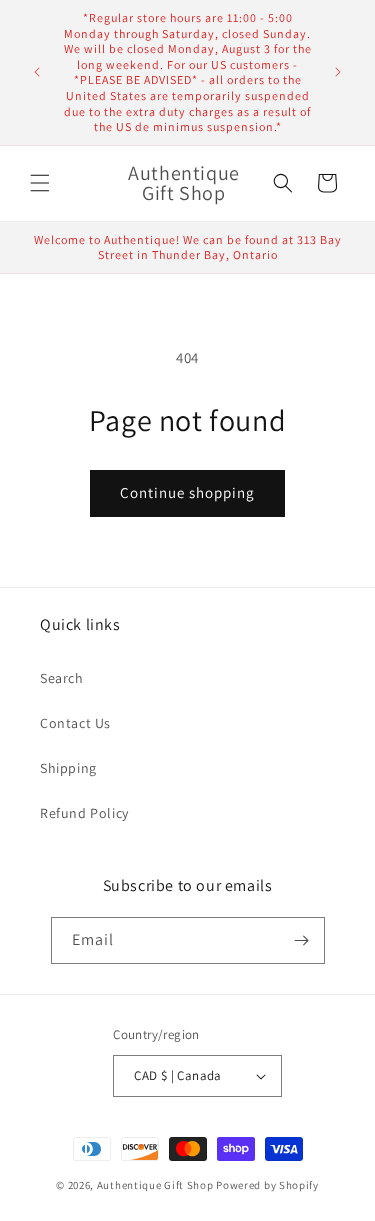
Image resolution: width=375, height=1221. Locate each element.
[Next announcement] (338, 72)
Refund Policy (84, 813)
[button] (40, 183)
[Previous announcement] (37, 72)
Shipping (68, 768)
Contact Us (75, 723)
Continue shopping (187, 492)
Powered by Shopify (267, 1185)
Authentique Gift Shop (155, 1185)
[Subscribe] (302, 940)
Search (62, 678)
